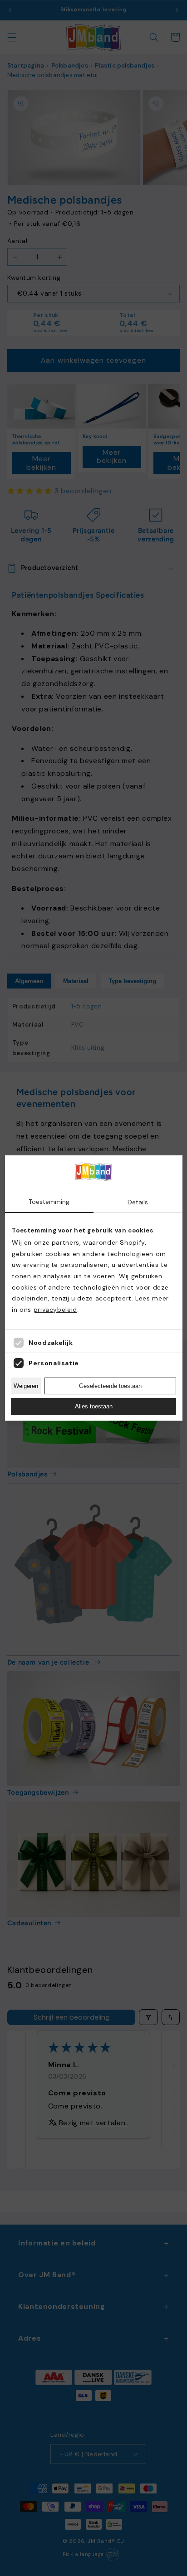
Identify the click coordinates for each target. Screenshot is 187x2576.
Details (138, 1202)
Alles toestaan (94, 1406)
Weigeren (26, 1386)
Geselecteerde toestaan (110, 1386)
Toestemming (49, 1202)
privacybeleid (55, 1310)
